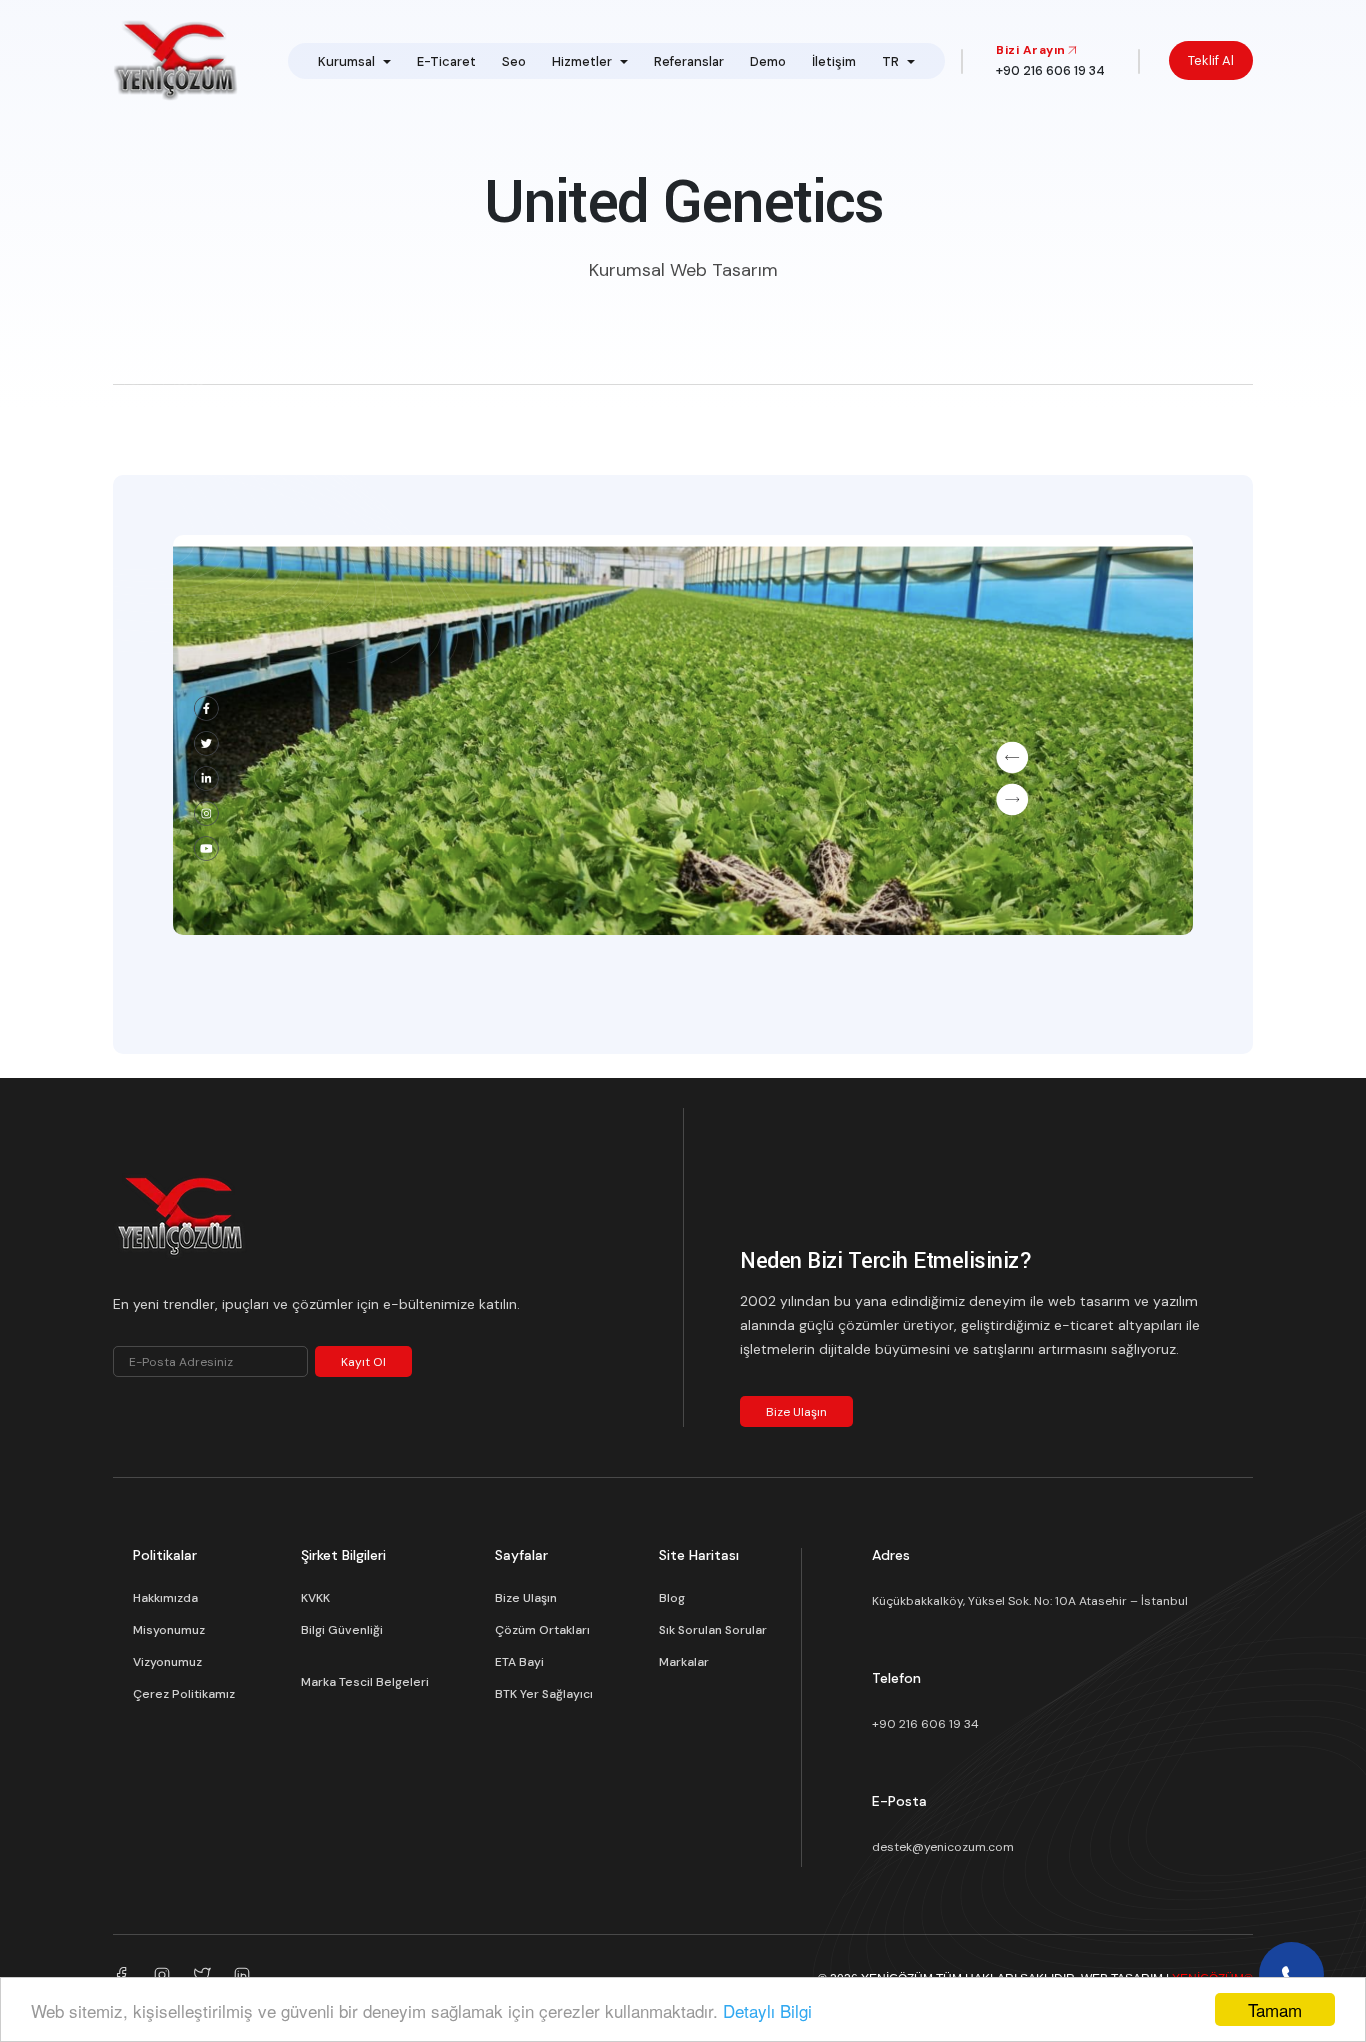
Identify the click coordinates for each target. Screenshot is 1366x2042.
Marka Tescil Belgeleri (365, 1682)
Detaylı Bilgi (767, 2010)
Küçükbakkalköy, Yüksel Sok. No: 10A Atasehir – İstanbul (1030, 1601)
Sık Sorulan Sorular (713, 1630)
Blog (672, 1598)
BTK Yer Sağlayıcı (544, 1694)
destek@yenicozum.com (943, 1847)
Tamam (1275, 2009)
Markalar (684, 1662)
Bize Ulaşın (796, 1412)
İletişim (834, 61)
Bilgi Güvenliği (342, 1630)
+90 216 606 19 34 (925, 1724)
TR (890, 61)
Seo (514, 61)
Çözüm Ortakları (542, 1630)
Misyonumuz (169, 1630)
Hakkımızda (165, 1598)
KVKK (315, 1598)
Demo (768, 61)
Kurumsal (346, 61)
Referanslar (689, 61)
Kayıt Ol (363, 1362)
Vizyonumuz (167, 1662)
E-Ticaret (446, 61)
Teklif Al (1211, 60)
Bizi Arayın (1031, 50)
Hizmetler (582, 61)
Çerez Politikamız (184, 1694)
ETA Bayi (519, 1662)
